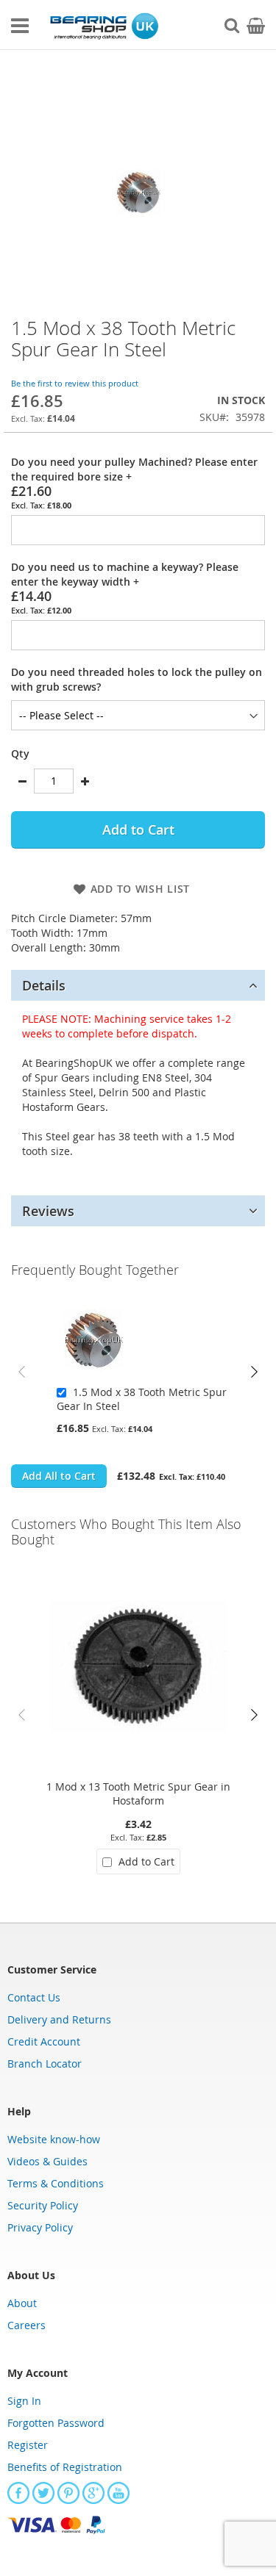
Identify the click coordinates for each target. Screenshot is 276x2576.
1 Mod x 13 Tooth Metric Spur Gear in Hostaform (138, 1794)
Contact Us (34, 1997)
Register (28, 2445)
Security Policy (43, 2205)
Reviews (48, 1211)
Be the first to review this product (75, 383)
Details (44, 985)
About (22, 2303)
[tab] (138, 985)
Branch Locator (45, 2064)
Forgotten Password (56, 2423)
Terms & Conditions (56, 2183)
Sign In (24, 2401)
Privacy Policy (40, 2227)
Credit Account (44, 2041)
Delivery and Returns (59, 2019)
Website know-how (54, 2139)
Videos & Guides (47, 2161)
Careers (26, 2325)
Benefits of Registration (65, 2467)
